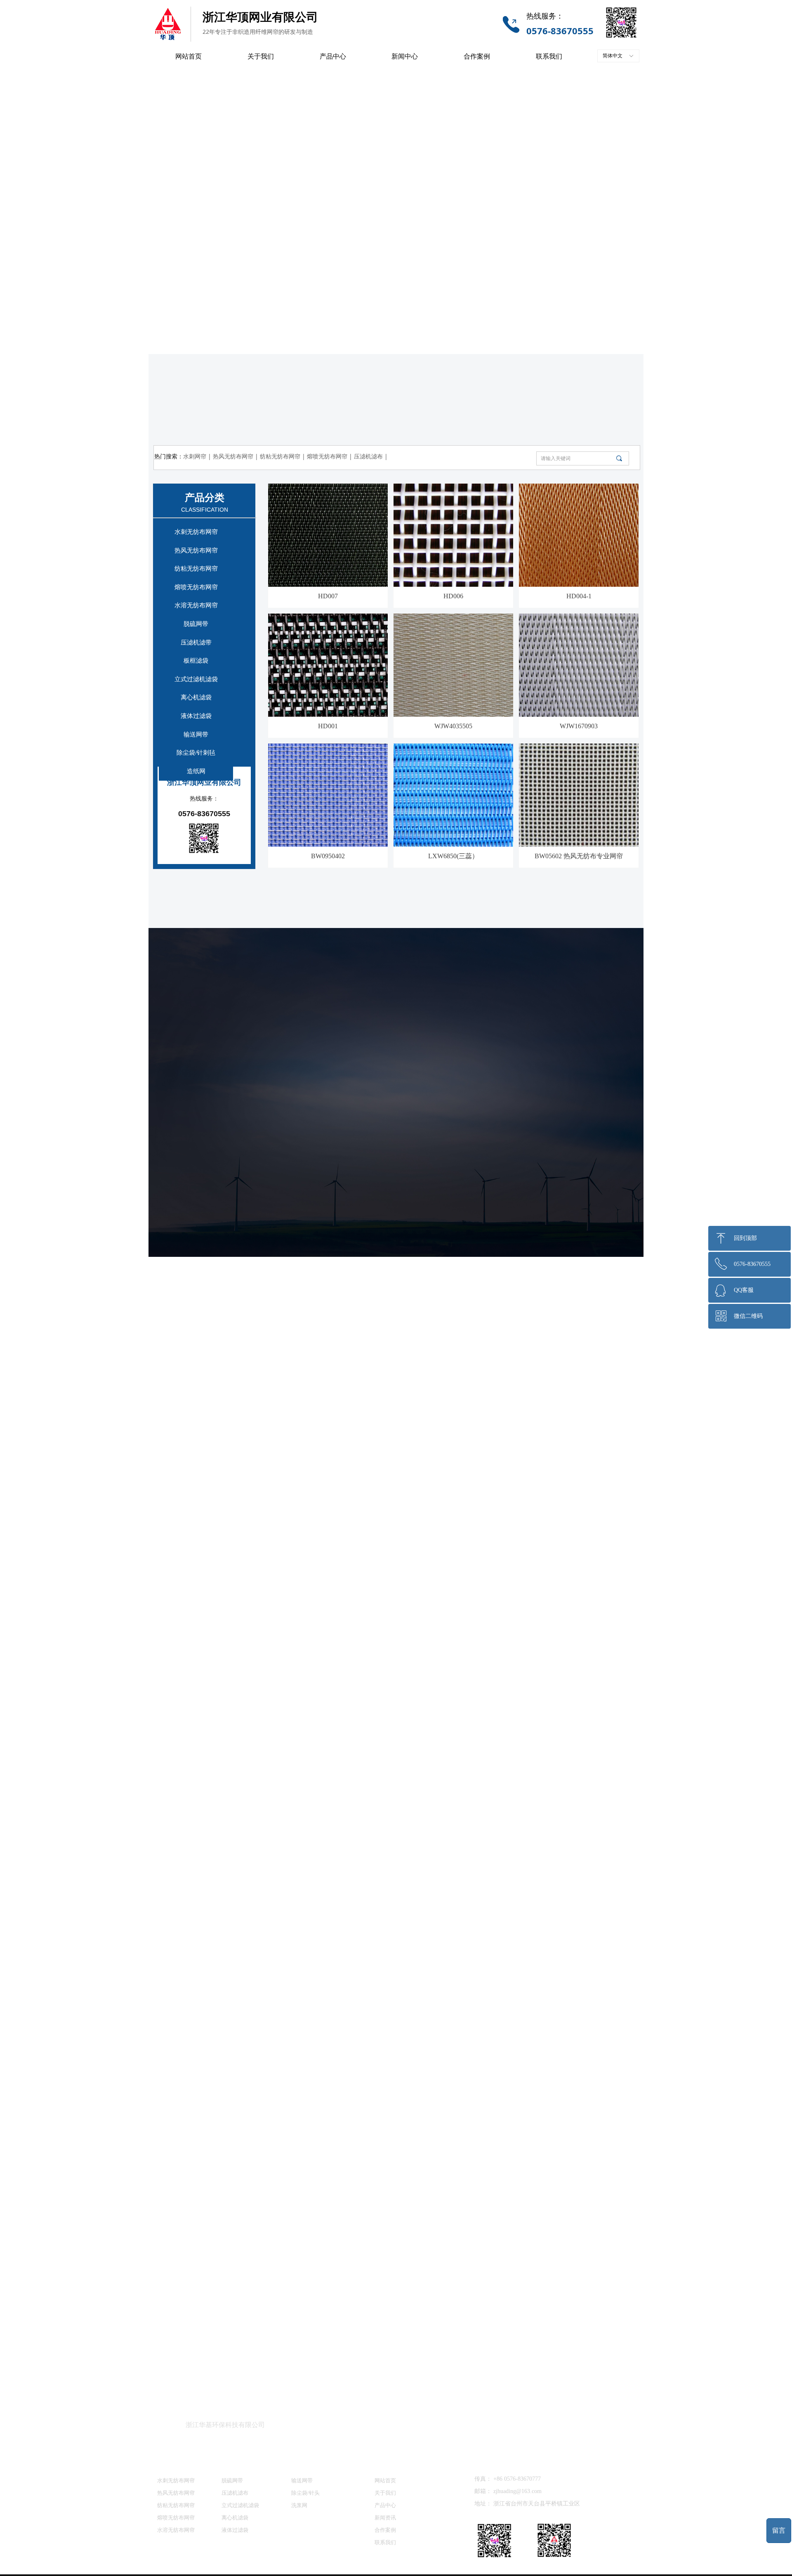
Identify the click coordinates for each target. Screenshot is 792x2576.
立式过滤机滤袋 (196, 679)
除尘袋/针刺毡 (196, 753)
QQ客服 (744, 1290)
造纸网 (196, 771)
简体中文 (613, 56)
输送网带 (196, 734)
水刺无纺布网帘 (196, 532)
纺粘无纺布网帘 (196, 569)
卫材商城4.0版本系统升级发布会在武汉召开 (480, 2182)
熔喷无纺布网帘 (196, 587)
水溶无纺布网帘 (196, 605)
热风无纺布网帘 (196, 550)
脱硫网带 (196, 624)
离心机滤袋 (196, 697)
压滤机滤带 (196, 642)
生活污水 (517, 1783)
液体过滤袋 (196, 716)
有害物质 (598, 1783)
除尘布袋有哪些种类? (444, 2250)
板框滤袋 (196, 661)
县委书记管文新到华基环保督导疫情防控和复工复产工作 (256, 2335)
